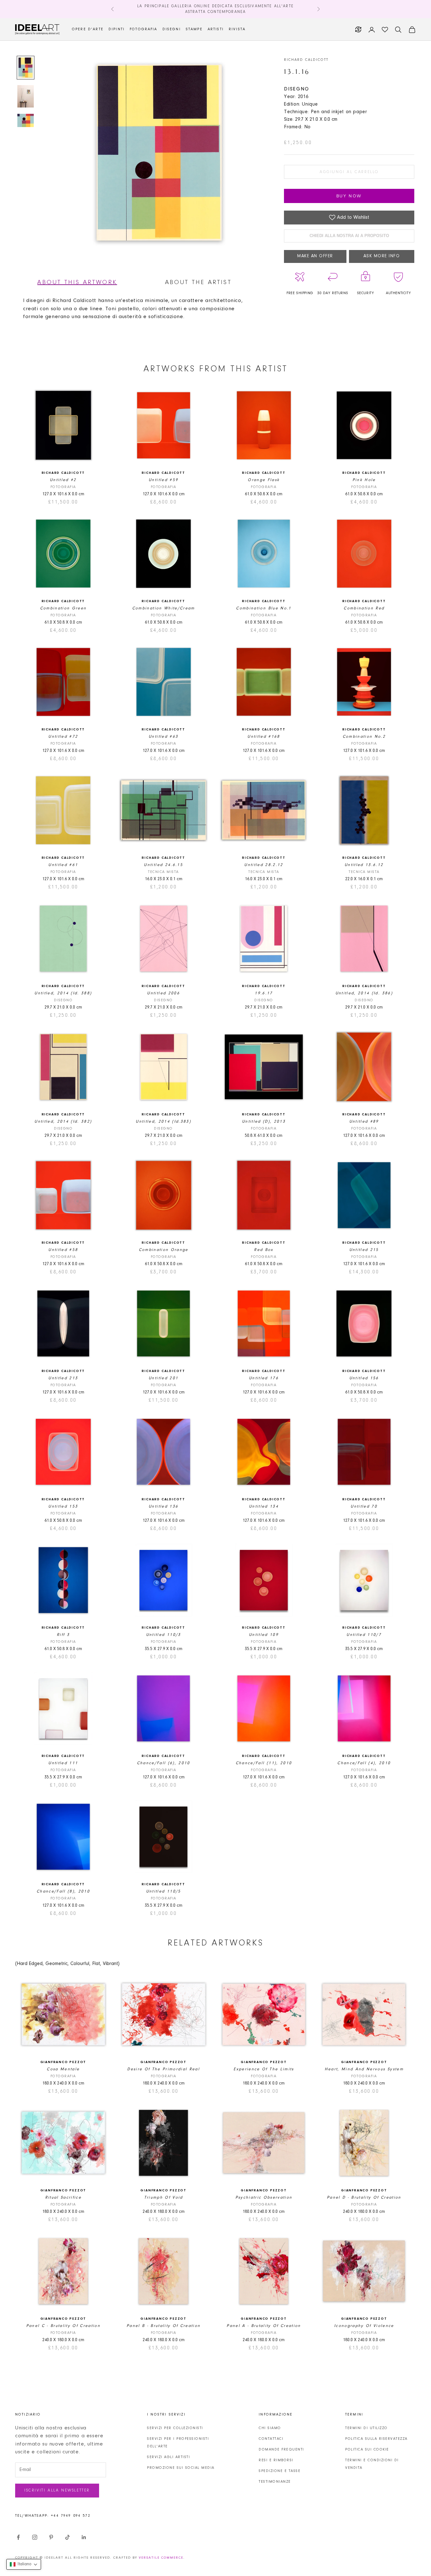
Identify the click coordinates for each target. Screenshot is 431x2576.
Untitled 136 (163, 1506)
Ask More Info (382, 256)
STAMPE (194, 29)
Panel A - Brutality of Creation (264, 2326)
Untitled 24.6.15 (163, 865)
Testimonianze (275, 2482)
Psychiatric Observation (264, 2198)
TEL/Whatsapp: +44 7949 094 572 (53, 2516)
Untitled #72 (63, 737)
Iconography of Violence (364, 2326)
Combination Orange (164, 1250)
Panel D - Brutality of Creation (364, 2198)
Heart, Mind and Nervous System (364, 2069)
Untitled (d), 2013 (264, 1122)
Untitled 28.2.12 (264, 865)
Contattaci (271, 2439)
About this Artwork (77, 282)
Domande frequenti (281, 2450)
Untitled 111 (63, 1763)
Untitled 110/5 (164, 1891)
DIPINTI (117, 29)
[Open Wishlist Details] (385, 30)
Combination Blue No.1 (264, 608)
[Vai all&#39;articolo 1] (26, 68)
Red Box (264, 1250)
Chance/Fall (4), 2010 (364, 1763)
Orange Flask (264, 480)
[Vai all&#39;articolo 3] (26, 120)
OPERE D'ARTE (88, 29)
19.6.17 (264, 993)
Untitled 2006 (163, 993)
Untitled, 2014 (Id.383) (163, 1122)
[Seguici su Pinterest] (51, 2537)
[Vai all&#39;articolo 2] (26, 96)
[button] (24, 2564)
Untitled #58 (63, 1250)
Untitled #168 (264, 737)
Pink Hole (364, 480)
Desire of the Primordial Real (163, 2069)
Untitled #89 (364, 1122)
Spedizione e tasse (280, 2471)
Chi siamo (270, 2428)
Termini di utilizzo (366, 2428)
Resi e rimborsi (276, 2460)
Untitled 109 (264, 1635)
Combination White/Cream (164, 608)
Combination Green (63, 608)
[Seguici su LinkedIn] (84, 2537)
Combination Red (364, 608)
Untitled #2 (63, 480)
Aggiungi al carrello (349, 172)
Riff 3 (63, 1635)
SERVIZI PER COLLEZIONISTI (175, 2428)
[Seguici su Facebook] (18, 2537)
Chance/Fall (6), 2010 (164, 1763)
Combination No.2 (364, 737)
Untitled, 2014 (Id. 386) (364, 993)
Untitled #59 (163, 480)
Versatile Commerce (161, 2558)
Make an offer (315, 256)
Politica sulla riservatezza (376, 2439)
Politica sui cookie (367, 2450)
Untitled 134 (264, 1506)
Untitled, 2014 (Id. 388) (63, 993)
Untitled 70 (364, 1506)
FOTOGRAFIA (144, 29)
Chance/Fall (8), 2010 (63, 1891)
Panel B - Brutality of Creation (164, 2326)
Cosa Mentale (63, 2069)
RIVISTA (237, 29)
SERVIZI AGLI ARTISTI (168, 2457)
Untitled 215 (364, 1250)
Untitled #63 (163, 737)
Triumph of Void (164, 2198)
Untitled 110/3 (164, 1635)
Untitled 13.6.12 (364, 865)
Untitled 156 (364, 1378)
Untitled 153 (63, 1506)
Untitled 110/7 (364, 1635)
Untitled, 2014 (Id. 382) (63, 1122)
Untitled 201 (163, 1378)
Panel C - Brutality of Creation (63, 2326)
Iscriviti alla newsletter (57, 2490)
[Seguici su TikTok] (68, 2537)
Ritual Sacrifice (63, 2198)
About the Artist (198, 282)
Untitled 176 (264, 1378)
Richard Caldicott (306, 60)
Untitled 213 (63, 1378)
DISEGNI (172, 29)
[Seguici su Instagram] (35, 2537)
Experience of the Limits (264, 2069)
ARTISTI (216, 29)
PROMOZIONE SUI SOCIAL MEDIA (181, 2468)
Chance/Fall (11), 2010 (264, 1763)
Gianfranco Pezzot (63, 2062)
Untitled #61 (63, 865)
